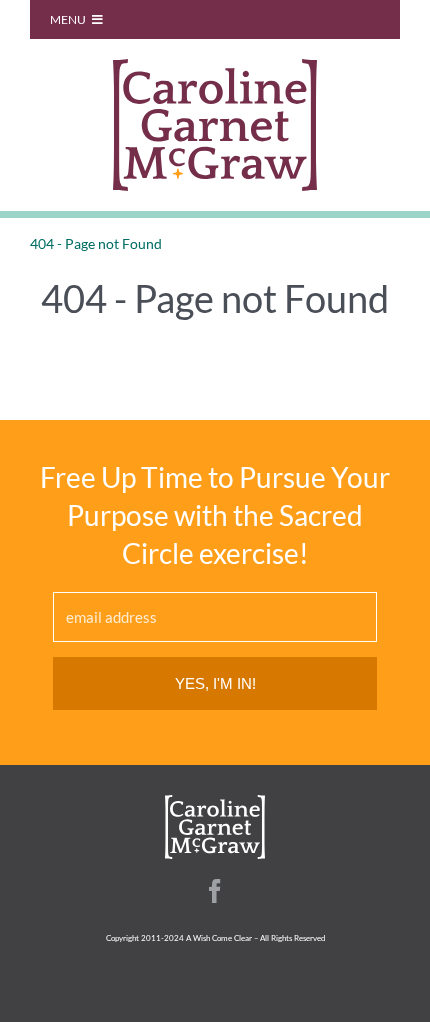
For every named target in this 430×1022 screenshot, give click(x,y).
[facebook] (215, 891)
